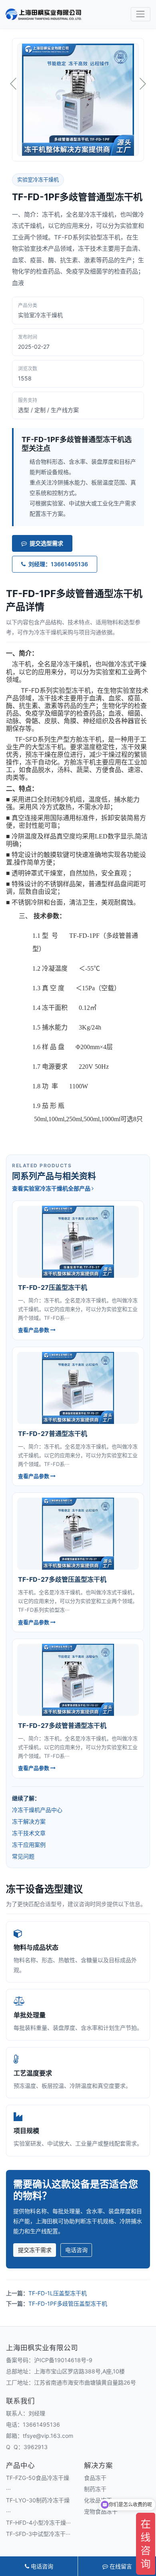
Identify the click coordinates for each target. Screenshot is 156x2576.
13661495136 (41, 2424)
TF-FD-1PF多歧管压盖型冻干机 (68, 2304)
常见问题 (23, 1856)
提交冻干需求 (35, 2250)
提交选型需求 (46, 543)
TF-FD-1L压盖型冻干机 (58, 2293)
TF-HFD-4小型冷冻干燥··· (38, 2523)
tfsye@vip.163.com (48, 2436)
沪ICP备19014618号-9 (63, 2360)
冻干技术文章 (29, 1833)
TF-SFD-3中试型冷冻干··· (38, 2534)
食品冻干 (95, 2478)
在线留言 (120, 2566)
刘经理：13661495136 (58, 564)
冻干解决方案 (29, 1821)
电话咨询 (76, 2250)
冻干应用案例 (29, 1845)
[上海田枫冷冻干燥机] (44, 14)
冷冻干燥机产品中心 (37, 1810)
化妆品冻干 (98, 2500)
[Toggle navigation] (141, 14)
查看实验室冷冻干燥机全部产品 (52, 1188)
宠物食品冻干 (101, 2511)
